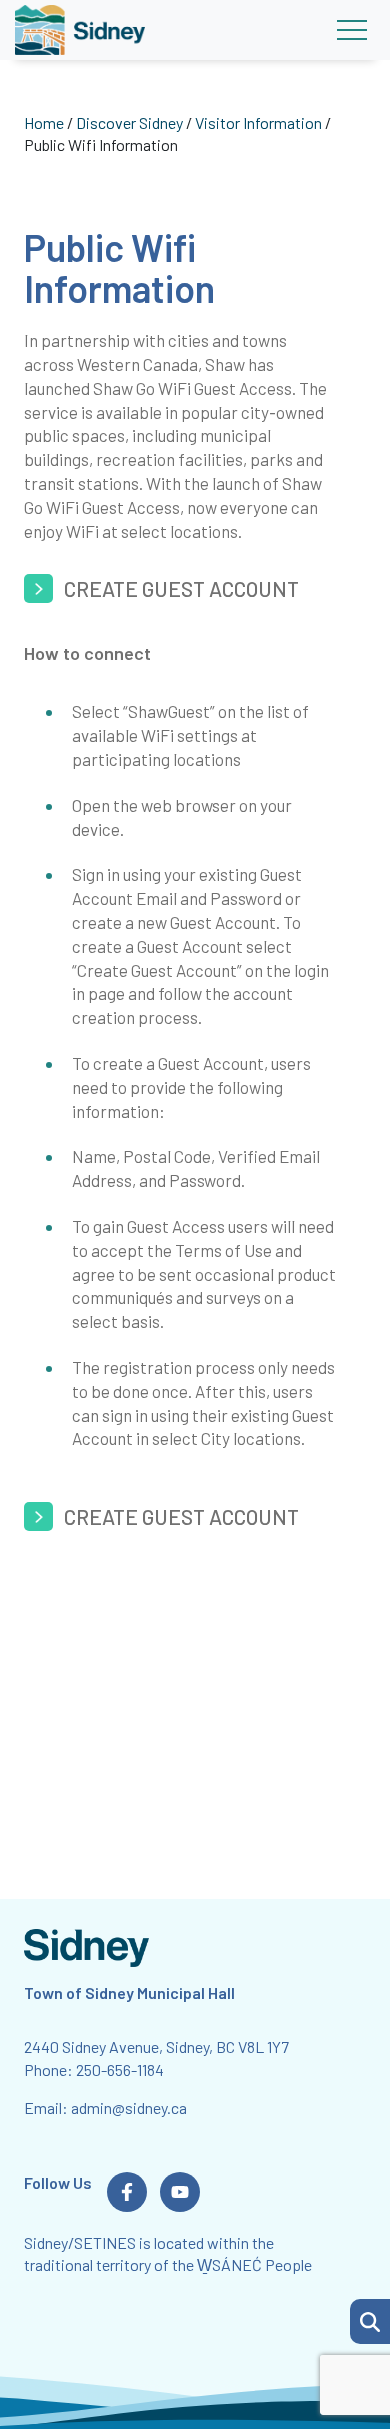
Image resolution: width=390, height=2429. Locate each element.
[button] (370, 2321)
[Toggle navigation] (351, 30)
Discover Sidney (129, 122)
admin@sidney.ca (129, 2107)
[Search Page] (370, 2319)
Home (44, 122)
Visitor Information (258, 122)
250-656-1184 (120, 2069)
